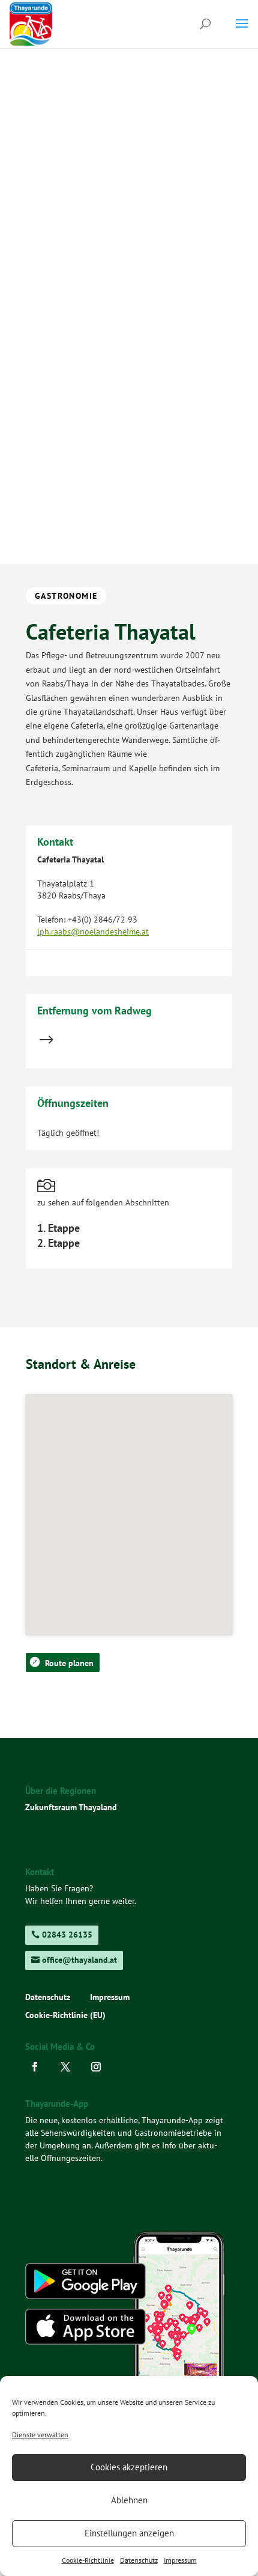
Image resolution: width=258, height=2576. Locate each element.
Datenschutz (139, 2560)
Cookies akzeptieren (129, 2467)
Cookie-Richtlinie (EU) (65, 2016)
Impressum (180, 2560)
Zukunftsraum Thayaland (71, 1807)
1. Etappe (58, 1228)
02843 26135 (67, 1935)
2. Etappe (58, 1243)
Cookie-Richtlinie (88, 2560)
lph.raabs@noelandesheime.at (93, 932)
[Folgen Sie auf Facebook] (38, 2067)
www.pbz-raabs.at (69, 957)
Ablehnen (129, 2500)
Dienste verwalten (40, 2435)
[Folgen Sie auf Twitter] (69, 2067)
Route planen (69, 1663)
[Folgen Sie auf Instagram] (99, 2067)
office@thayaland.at (79, 1960)
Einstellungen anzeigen (129, 2533)
